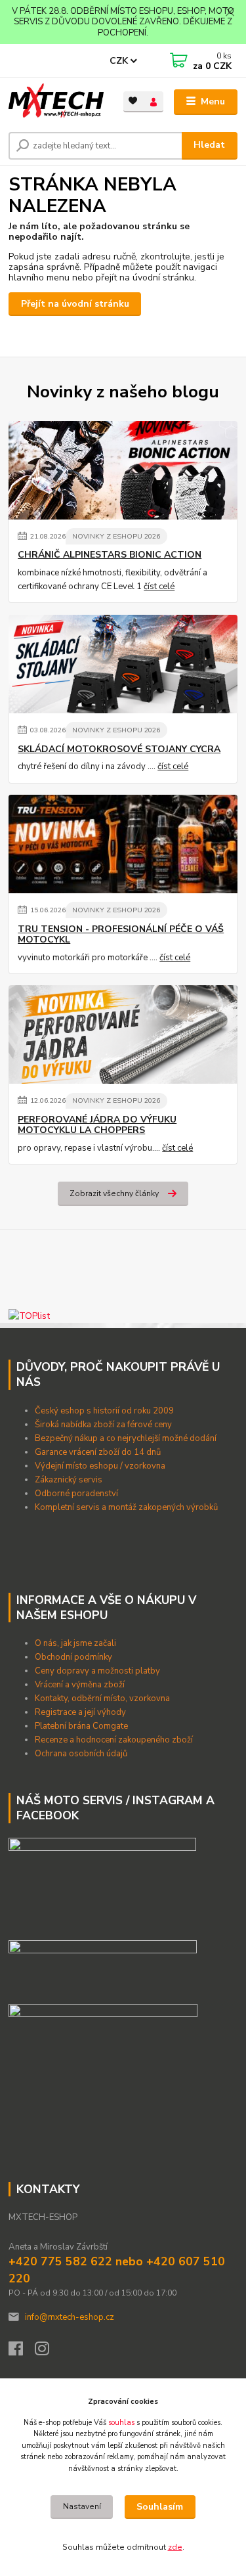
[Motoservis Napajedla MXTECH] (102, 1884)
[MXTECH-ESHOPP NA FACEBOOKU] (103, 1966)
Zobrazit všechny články (114, 1193)
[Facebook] (22, 2352)
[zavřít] (230, 13)
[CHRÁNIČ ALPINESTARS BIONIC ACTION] (123, 470)
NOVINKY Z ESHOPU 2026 (116, 536)
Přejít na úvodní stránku (75, 304)
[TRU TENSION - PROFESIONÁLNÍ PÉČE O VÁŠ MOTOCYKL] (123, 844)
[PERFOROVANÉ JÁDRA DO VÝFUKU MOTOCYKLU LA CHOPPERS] (123, 1034)
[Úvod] (56, 102)
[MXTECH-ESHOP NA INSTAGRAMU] (103, 2030)
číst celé (159, 587)
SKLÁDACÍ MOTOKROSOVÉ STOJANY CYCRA (119, 749)
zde (175, 2547)
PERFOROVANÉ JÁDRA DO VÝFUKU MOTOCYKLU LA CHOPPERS (97, 1125)
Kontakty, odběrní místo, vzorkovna (102, 1699)
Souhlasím (160, 2507)
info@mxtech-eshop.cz (70, 2317)
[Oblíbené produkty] (133, 101)
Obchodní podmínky (74, 1657)
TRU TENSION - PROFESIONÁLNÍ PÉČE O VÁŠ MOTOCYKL (121, 935)
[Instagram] (48, 2352)
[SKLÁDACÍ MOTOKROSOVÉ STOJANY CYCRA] (123, 664)
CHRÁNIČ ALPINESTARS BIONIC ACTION (110, 555)
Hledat (209, 145)
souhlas (121, 2423)
